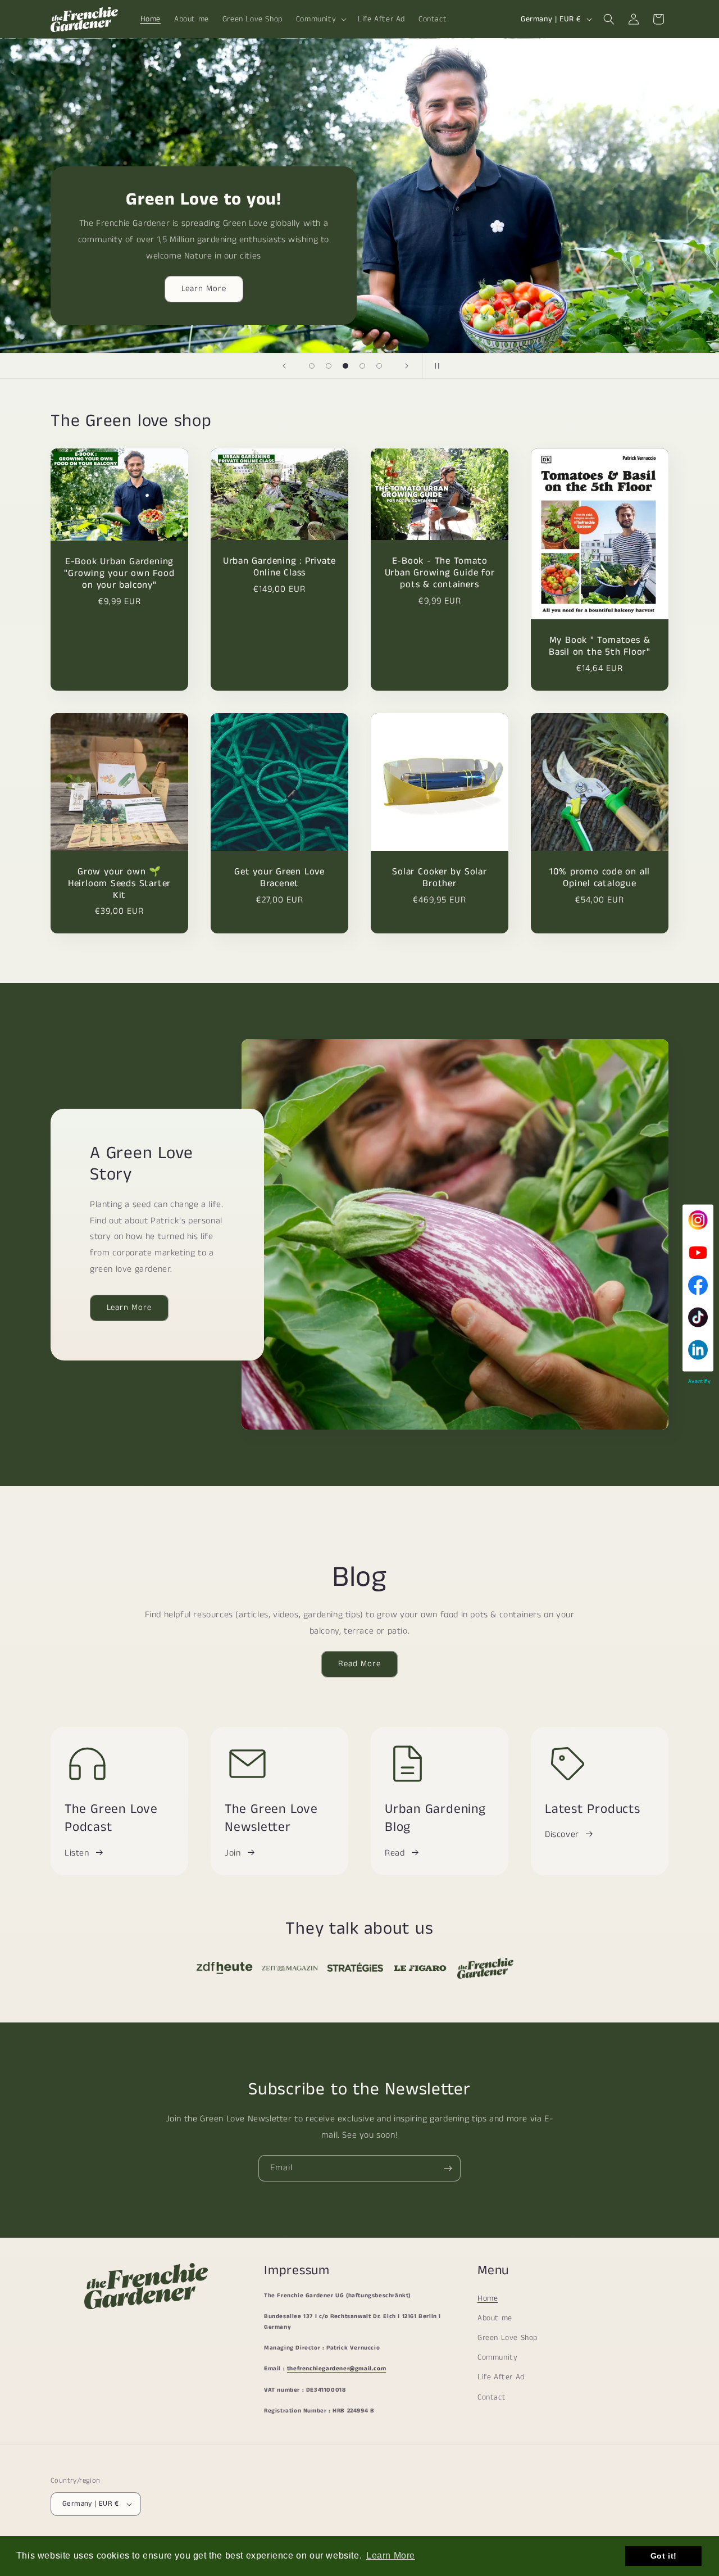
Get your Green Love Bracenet (279, 878)
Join (233, 1853)
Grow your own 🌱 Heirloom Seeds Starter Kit (119, 883)
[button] (320, 19)
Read (395, 1853)
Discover (562, 1835)
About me (495, 2318)
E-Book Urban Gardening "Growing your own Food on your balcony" (119, 574)
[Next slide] (407, 366)
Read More (359, 1664)
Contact (492, 2397)
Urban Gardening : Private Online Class (280, 568)
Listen (77, 1853)
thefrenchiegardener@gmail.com (336, 2369)
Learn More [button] (391, 2555)
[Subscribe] (448, 2168)
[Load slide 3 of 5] (345, 366)
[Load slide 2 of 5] (329, 366)
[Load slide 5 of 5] (379, 366)
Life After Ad (501, 2377)
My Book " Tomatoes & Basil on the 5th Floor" (600, 646)
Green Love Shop (508, 2338)
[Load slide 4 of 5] (362, 366)
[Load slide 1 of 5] (312, 366)
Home (488, 2298)
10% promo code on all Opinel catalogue (600, 878)
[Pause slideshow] (435, 366)
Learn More (204, 289)
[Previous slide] (284, 366)
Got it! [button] (664, 2556)
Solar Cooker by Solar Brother (439, 878)
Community (497, 2357)
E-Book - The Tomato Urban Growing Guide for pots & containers (440, 573)
